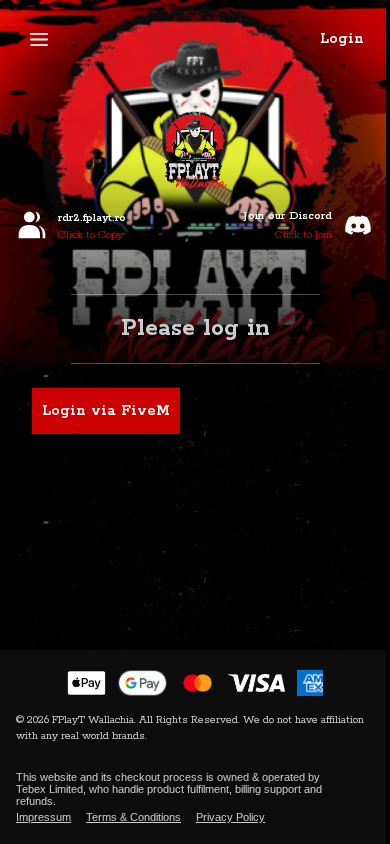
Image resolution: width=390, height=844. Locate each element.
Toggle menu (39, 39)
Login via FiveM (106, 411)
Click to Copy (90, 235)
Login (342, 39)
